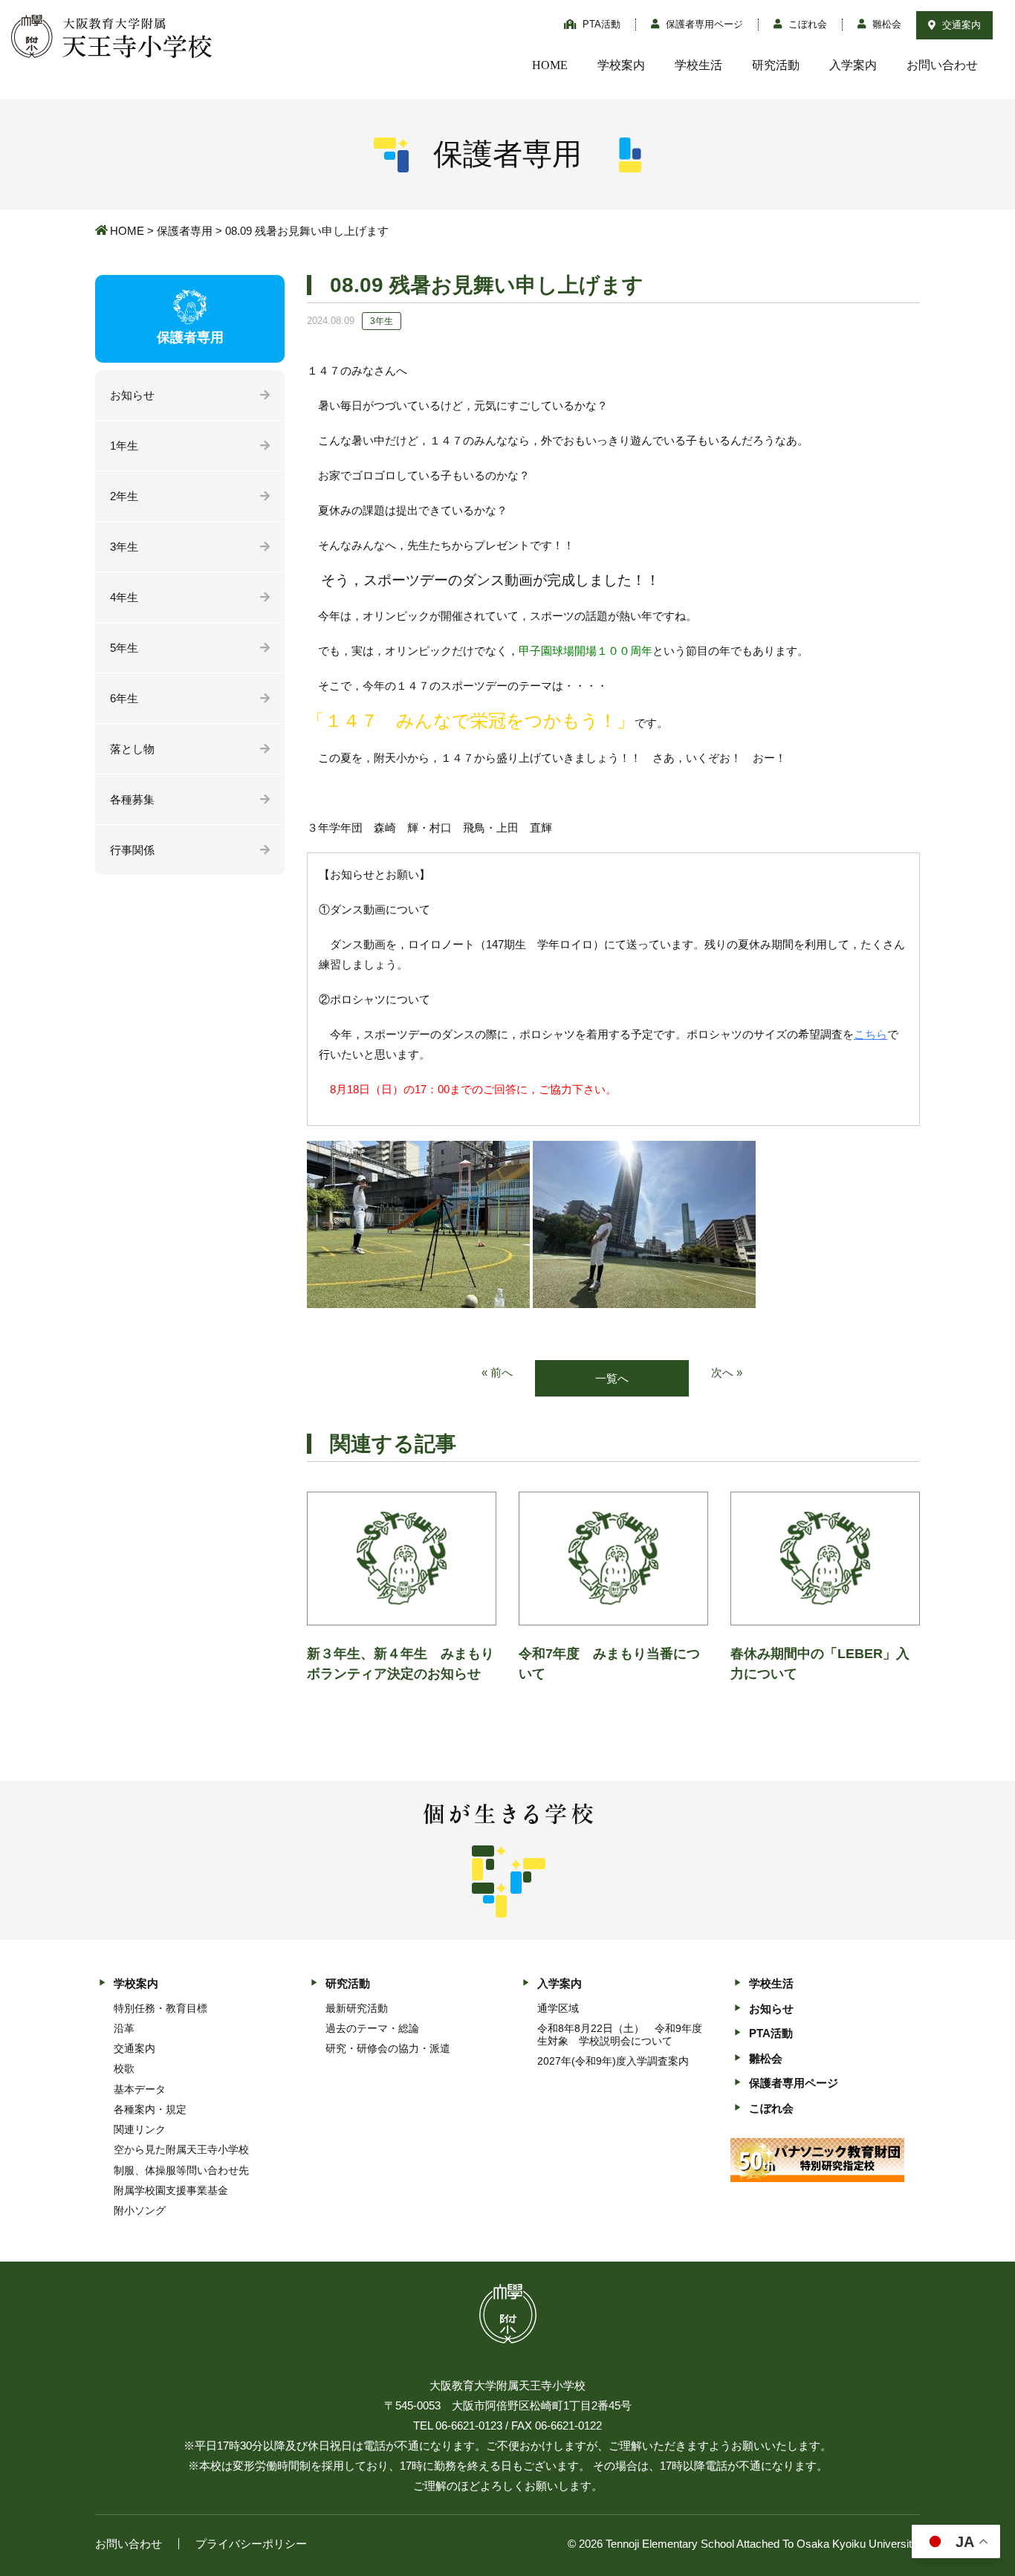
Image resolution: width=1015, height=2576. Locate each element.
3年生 (124, 547)
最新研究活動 (357, 2008)
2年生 (124, 496)
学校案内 (621, 65)
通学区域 (558, 2008)
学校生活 (698, 65)
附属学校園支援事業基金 (171, 2190)
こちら (870, 1034)
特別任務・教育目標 (160, 2008)
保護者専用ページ (703, 24)
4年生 (124, 597)
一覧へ (612, 1378)
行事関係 (132, 850)
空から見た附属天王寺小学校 (181, 2149)
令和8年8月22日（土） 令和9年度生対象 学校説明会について (620, 2035)
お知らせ (132, 395)
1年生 (124, 446)
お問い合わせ (942, 65)
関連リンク (140, 2129)
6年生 (124, 698)
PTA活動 (600, 24)
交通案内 (960, 25)
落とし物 (132, 749)
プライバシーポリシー (251, 2544)
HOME (550, 65)
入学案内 (853, 65)
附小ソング (140, 2210)
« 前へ (497, 1372)
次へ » (727, 1372)
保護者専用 (185, 231)
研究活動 (776, 65)
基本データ (140, 2089)
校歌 (124, 2068)
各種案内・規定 (150, 2109)
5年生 (124, 648)
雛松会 (885, 24)
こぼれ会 (806, 24)
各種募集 (132, 799)
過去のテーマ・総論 (372, 2028)
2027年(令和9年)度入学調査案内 (613, 2061)
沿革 (124, 2028)
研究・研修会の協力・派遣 (388, 2048)
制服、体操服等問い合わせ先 (181, 2170)
